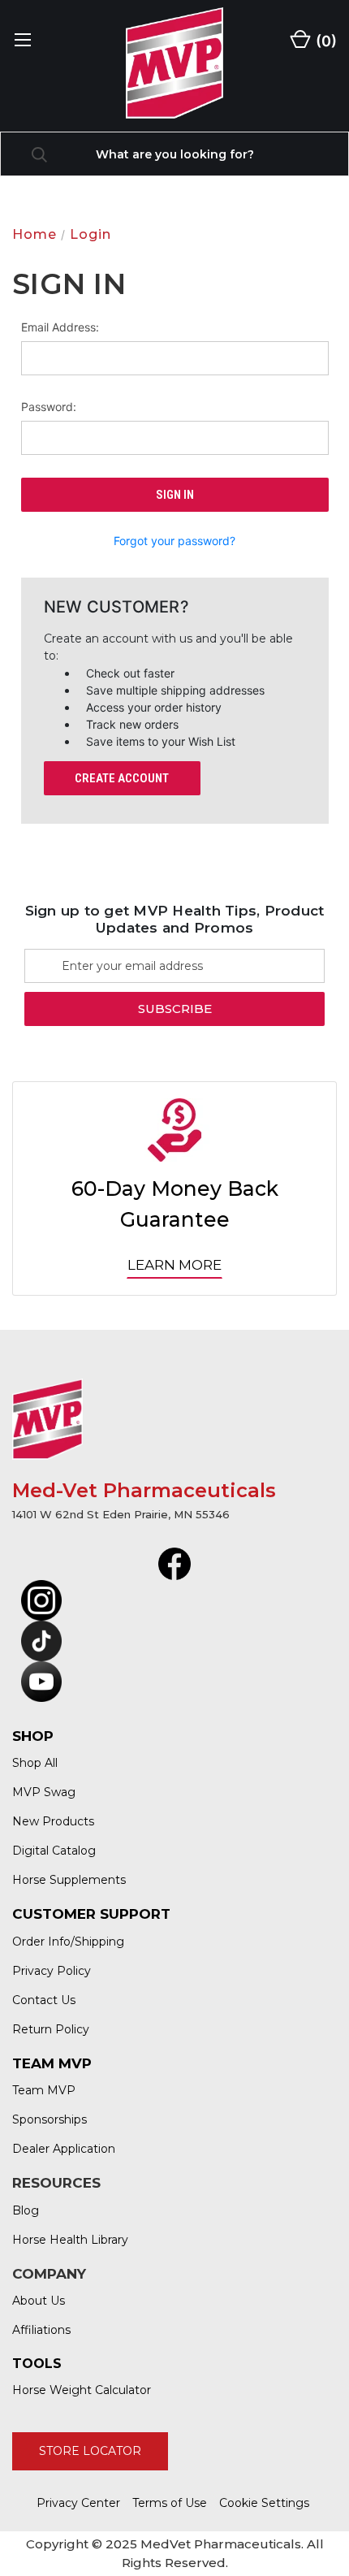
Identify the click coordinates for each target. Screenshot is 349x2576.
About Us (39, 2301)
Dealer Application (64, 2149)
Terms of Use (170, 2503)
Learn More (174, 1265)
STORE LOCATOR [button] (90, 2451)
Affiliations (41, 2330)
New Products (53, 1821)
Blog (26, 2210)
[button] (175, 1564)
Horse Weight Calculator (82, 2390)
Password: (49, 407)
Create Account (122, 778)
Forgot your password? (174, 541)
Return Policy (51, 2029)
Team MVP (44, 2090)
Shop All (35, 1763)
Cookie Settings (264, 2503)
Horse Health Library (70, 2240)
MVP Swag (44, 1792)
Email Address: (60, 327)
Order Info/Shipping (68, 1942)
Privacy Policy (52, 1971)
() (325, 41)
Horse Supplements (69, 1880)
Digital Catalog (54, 1851)
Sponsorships (50, 2119)
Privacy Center (78, 2503)
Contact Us (44, 2000)
